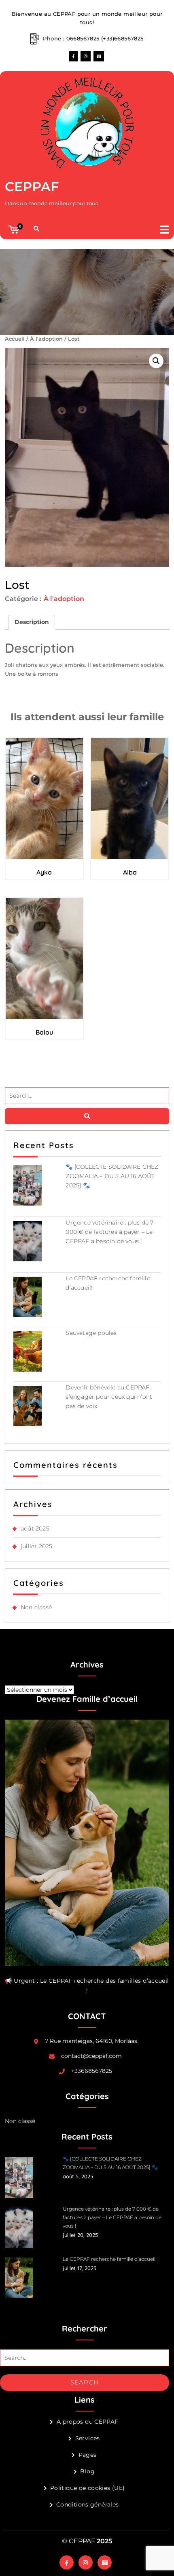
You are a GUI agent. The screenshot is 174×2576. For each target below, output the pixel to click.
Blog (87, 2471)
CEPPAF (32, 187)
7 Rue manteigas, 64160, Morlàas (91, 2041)
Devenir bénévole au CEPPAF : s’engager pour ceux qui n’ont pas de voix (109, 1397)
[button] (159, 229)
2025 (104, 2541)
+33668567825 (92, 2071)
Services (87, 2438)
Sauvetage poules (91, 1333)
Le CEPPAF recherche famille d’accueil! (110, 2259)
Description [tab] (32, 622)
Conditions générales (88, 2504)
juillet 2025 (36, 1546)
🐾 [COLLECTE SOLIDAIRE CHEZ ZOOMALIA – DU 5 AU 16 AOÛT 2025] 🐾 (112, 1176)
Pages (87, 2455)
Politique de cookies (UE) (88, 2488)
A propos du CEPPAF (87, 2422)
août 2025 (35, 1528)
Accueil (15, 339)
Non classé (36, 1607)
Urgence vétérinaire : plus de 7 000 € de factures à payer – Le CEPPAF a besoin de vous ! (109, 1232)
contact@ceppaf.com (91, 2056)
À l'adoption (46, 339)
